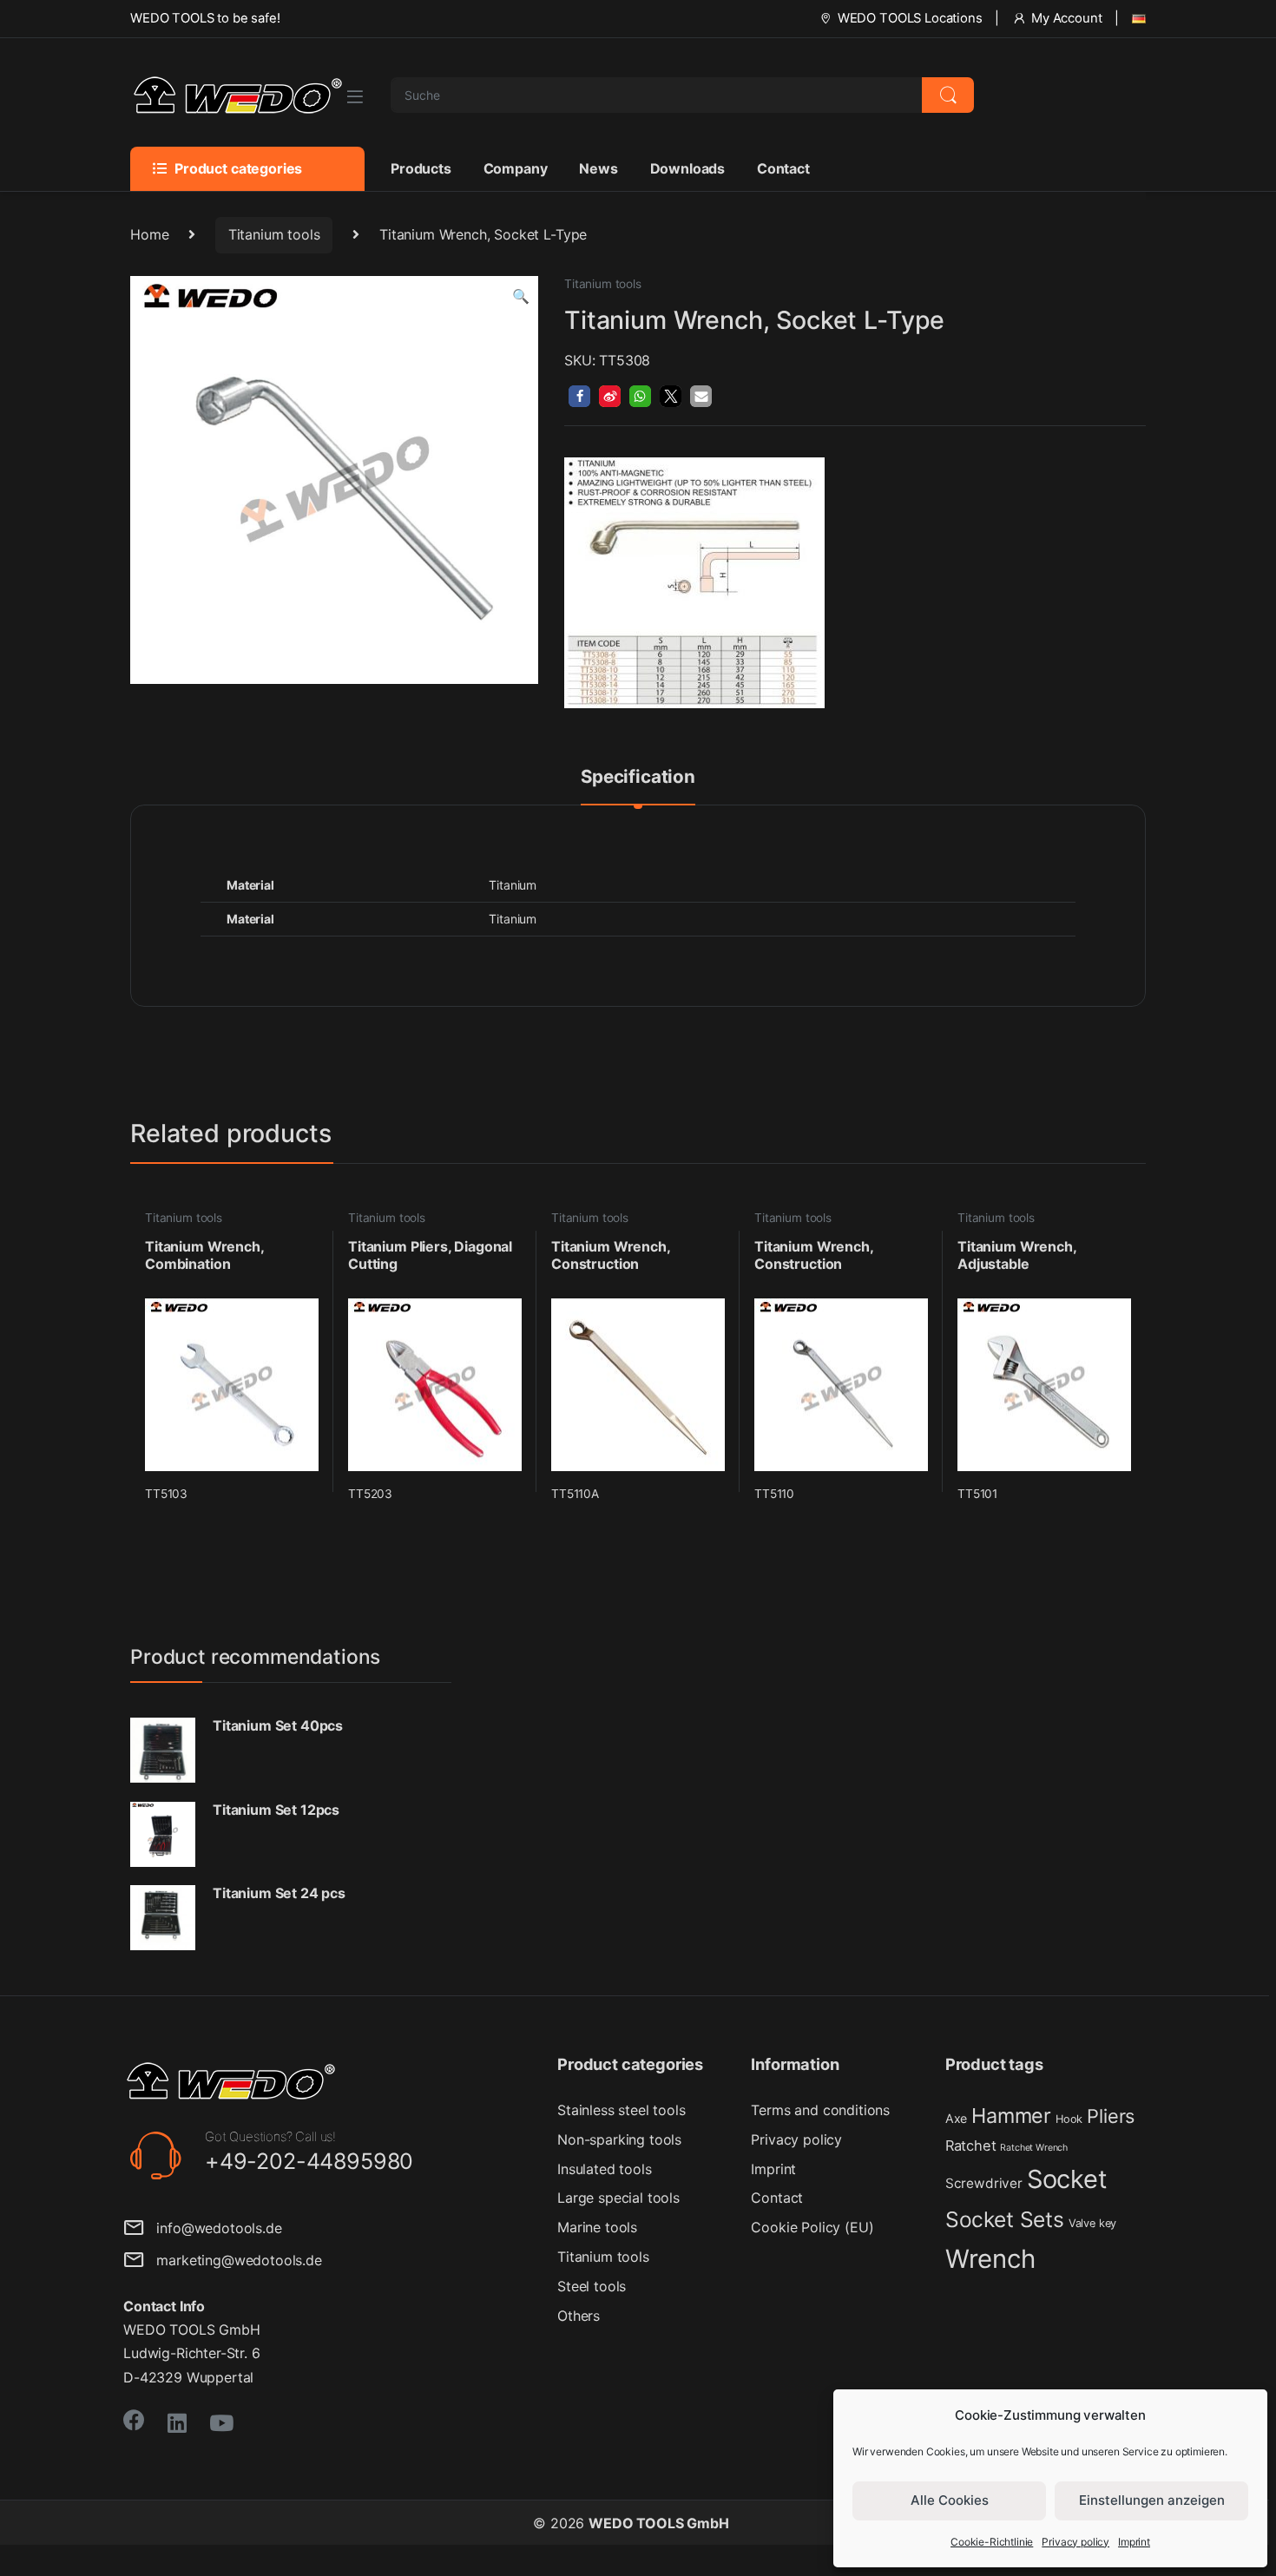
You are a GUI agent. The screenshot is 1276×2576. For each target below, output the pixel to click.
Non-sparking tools (619, 2139)
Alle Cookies (950, 2500)
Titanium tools (274, 234)
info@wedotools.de (213, 2228)
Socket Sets (1005, 2219)
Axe (957, 2118)
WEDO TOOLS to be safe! (205, 18)
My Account (1066, 18)
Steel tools (592, 2286)
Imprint (1134, 2542)
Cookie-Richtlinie (992, 2542)
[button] (521, 296)
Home (149, 234)
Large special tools (618, 2198)
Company (516, 168)
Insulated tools (605, 2169)
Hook (1069, 2119)
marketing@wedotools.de (233, 2260)
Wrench (990, 2259)
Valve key (1093, 2223)
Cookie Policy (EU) (812, 2227)
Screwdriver (984, 2183)
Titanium (513, 919)
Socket (1067, 2179)
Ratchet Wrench (1034, 2148)
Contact (783, 168)
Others (579, 2316)
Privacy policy (1075, 2542)
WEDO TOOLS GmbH (659, 2523)
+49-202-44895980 (309, 2161)
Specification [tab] (638, 778)
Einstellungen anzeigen (1152, 2500)
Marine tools (597, 2227)
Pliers (1111, 2116)
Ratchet (971, 2146)
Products (421, 168)
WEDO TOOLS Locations (910, 18)
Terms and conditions (820, 2110)
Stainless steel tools (622, 2110)
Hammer (1011, 2116)
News (598, 168)
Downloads (688, 168)
